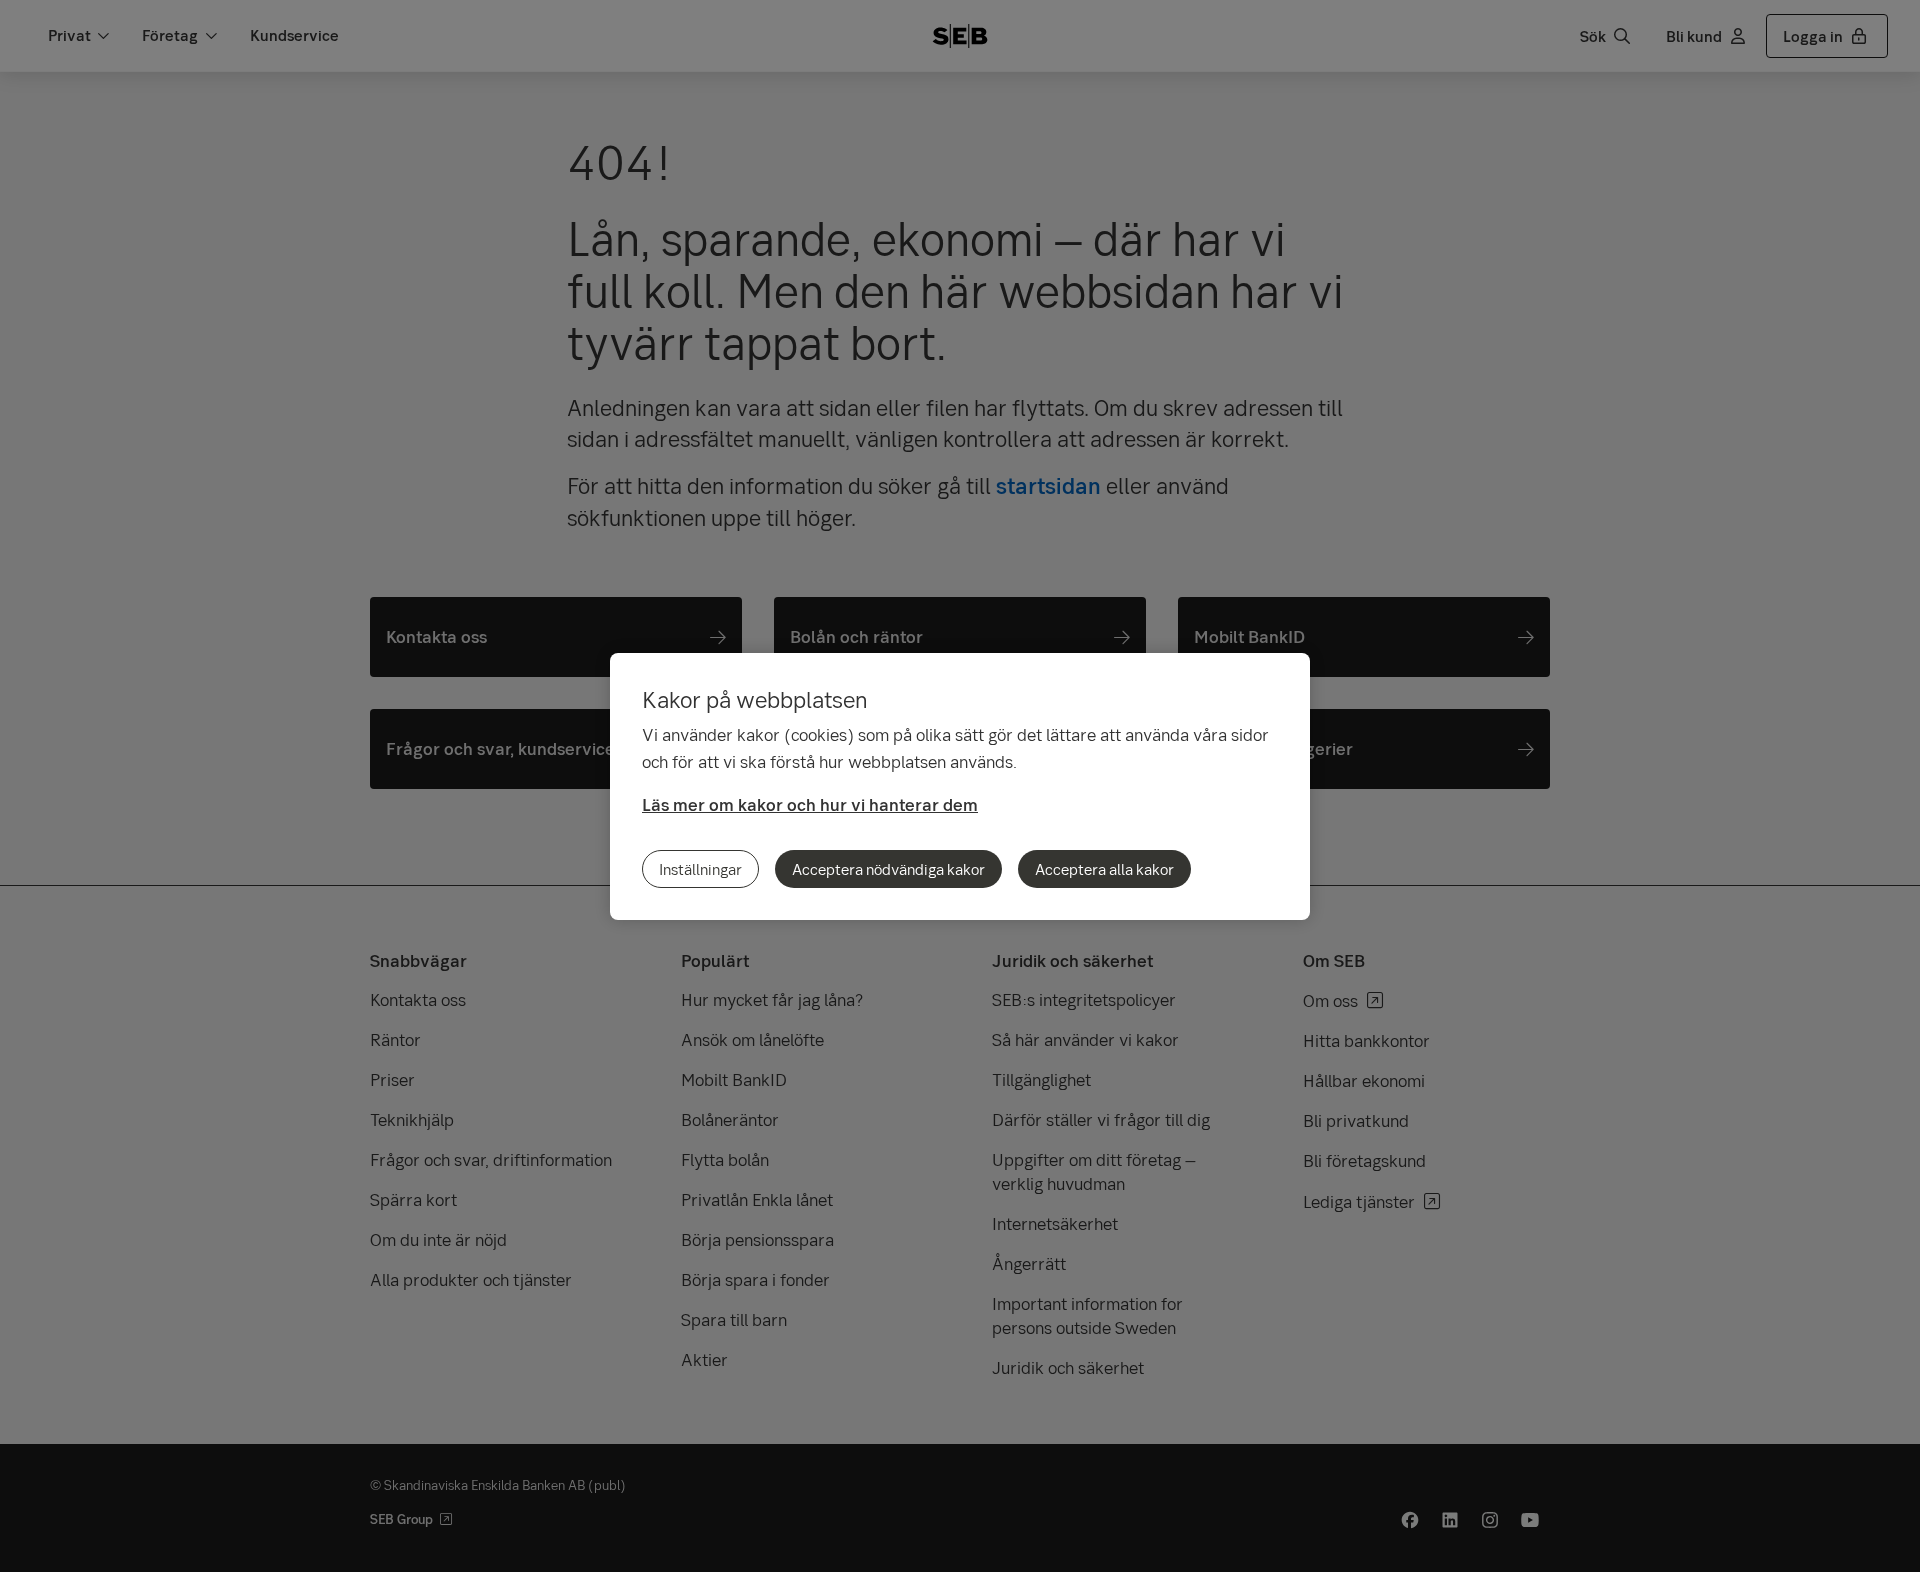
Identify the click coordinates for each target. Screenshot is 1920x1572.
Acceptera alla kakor (1104, 869)
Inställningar (700, 869)
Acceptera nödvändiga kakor (888, 869)
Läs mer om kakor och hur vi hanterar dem (810, 804)
